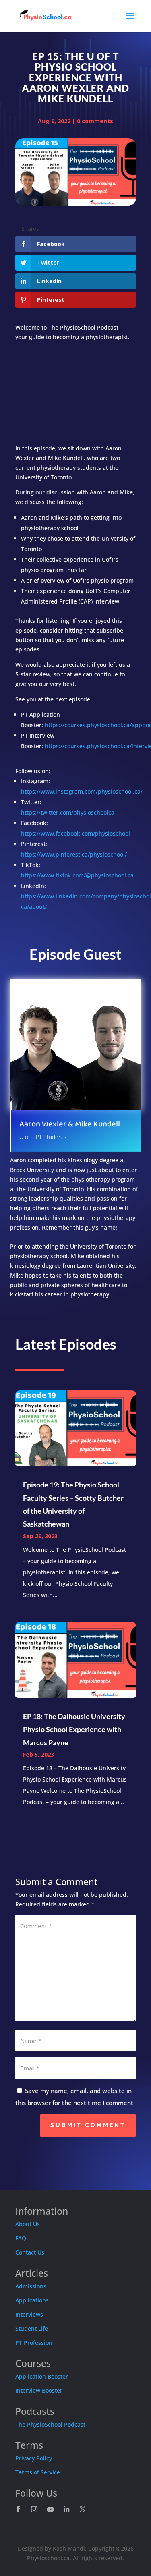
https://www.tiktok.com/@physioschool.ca (77, 875)
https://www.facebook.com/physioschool (75, 833)
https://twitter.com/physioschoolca (68, 812)
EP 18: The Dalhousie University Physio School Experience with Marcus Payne (74, 1729)
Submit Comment (88, 2125)
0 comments (95, 121)
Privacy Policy (34, 2458)
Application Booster (42, 2376)
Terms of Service (38, 2472)
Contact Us (30, 2252)
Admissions (31, 2286)
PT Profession (34, 2343)
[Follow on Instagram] (34, 2509)
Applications (32, 2300)
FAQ (21, 2238)
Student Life (32, 2328)
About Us (28, 2224)
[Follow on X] (83, 2509)
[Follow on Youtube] (50, 2509)
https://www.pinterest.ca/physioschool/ (74, 854)
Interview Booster (39, 2390)
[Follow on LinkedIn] (66, 2509)
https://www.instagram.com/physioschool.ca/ (82, 791)
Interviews (29, 2314)
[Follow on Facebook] (18, 2509)
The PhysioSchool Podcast (50, 2424)
